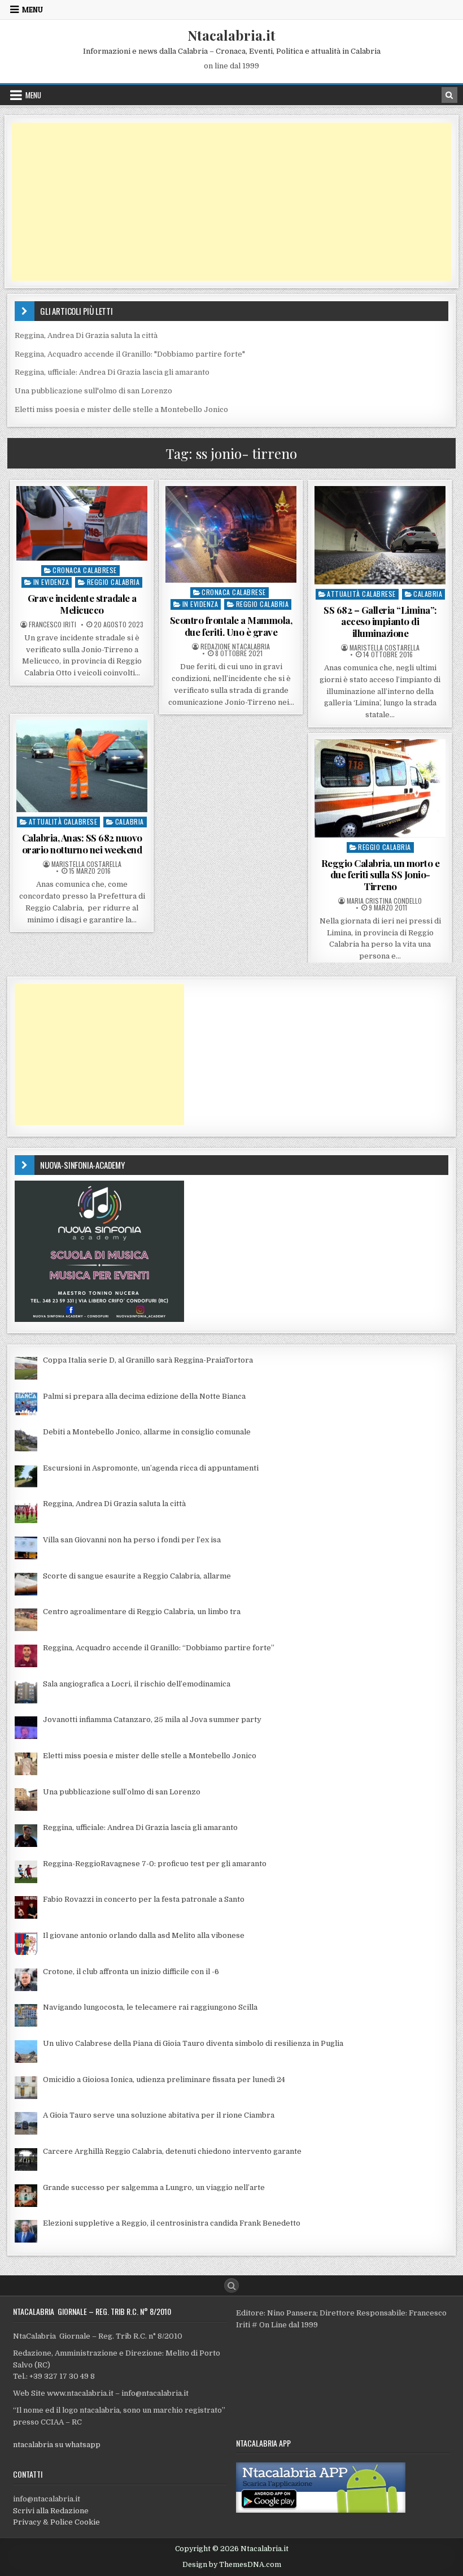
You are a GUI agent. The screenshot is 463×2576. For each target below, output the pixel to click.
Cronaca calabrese (85, 570)
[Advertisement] (231, 202)
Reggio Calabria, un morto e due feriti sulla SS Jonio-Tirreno (381, 875)
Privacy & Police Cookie (56, 2522)
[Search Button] (231, 2286)
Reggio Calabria (113, 582)
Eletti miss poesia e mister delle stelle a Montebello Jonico (121, 409)
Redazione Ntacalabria (235, 647)
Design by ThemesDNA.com (232, 2565)
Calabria (428, 594)
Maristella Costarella (385, 648)
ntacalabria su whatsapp (57, 2445)
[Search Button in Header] (449, 95)
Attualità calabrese (361, 594)
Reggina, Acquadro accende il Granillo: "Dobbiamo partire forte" (130, 354)
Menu (32, 10)
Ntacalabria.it (231, 35)
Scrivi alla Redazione (51, 2511)
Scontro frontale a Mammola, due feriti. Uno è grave (231, 626)
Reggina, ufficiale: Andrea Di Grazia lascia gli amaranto (112, 372)
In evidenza (51, 582)
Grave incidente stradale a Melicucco (82, 604)
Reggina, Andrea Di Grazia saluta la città (86, 335)
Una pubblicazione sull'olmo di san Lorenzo (93, 391)
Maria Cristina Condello (384, 901)
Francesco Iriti (53, 625)
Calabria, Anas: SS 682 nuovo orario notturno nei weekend (82, 843)
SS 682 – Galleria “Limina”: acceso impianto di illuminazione (380, 621)
